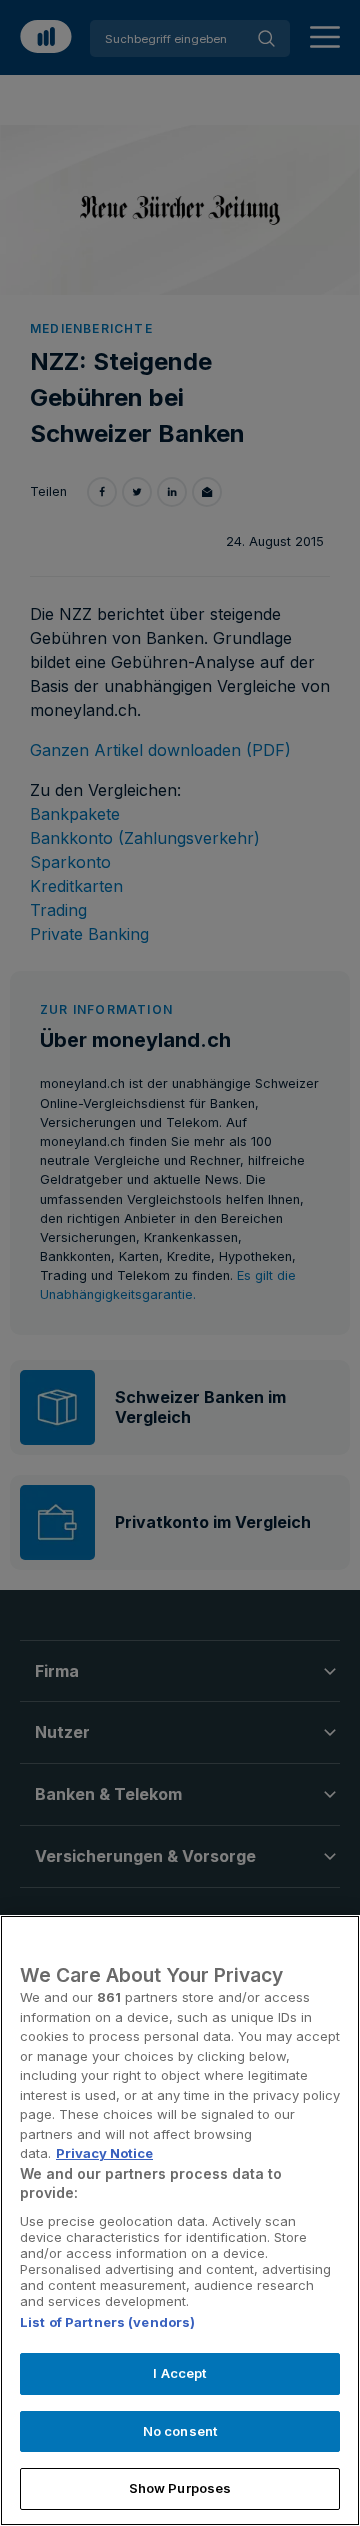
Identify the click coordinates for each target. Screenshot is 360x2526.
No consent (180, 2431)
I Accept (179, 2373)
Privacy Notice (104, 2153)
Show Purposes (180, 2488)
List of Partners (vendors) (107, 2322)
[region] (180, 2220)
